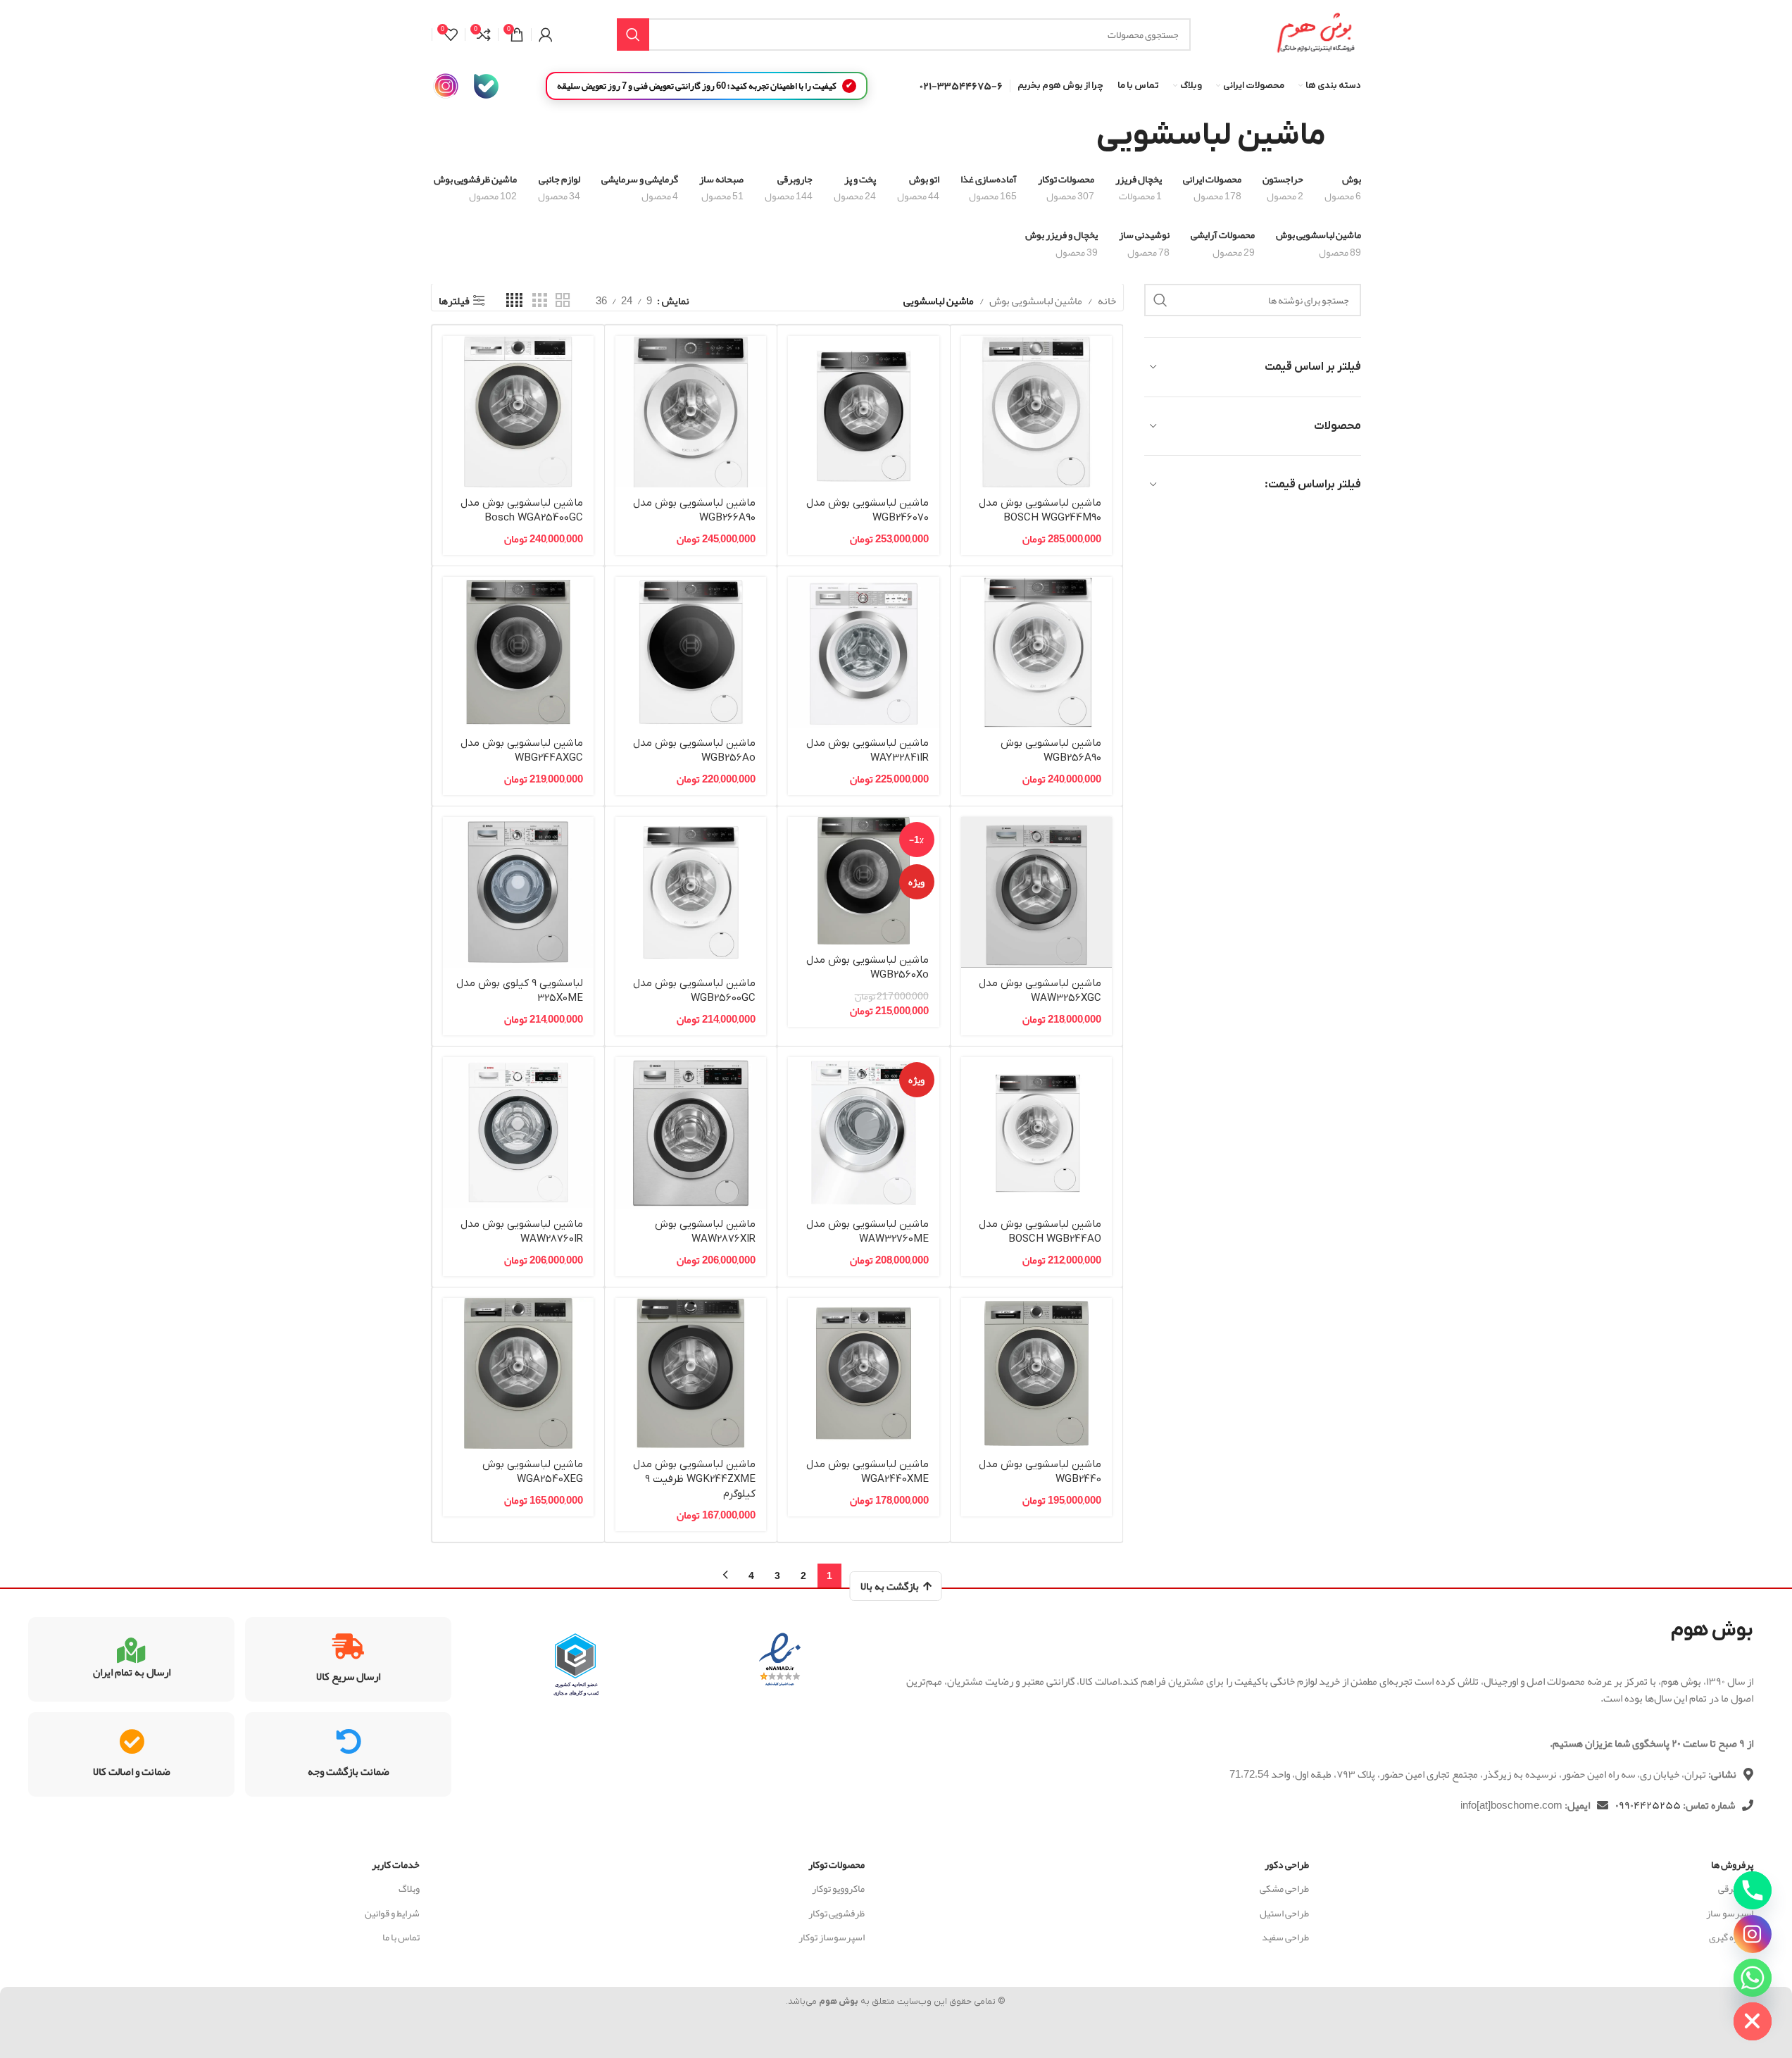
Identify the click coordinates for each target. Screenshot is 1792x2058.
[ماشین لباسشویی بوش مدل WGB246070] (863, 411)
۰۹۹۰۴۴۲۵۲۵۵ (1648, 1805)
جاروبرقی (1736, 1888)
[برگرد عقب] (1343, 136)
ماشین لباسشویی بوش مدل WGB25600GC (694, 991)
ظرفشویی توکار (836, 1913)
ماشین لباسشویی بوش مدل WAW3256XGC (1040, 991)
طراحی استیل (1284, 1913)
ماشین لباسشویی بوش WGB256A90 (1051, 750)
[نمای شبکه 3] (539, 301)
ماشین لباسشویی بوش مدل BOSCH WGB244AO (1040, 1231)
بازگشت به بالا (890, 1586)
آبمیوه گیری (1731, 1937)
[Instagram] (1753, 1934)
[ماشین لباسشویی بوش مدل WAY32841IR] (863, 652)
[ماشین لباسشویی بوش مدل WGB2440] (1036, 1373)
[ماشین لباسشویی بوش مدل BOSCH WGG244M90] (1036, 411)
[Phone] (1753, 1890)
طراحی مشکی (1284, 1888)
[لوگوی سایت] (1315, 38)
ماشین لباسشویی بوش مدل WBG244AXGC (522, 750)
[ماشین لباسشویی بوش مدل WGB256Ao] (691, 652)
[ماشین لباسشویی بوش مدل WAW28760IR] (518, 1133)
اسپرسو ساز (1730, 1913)
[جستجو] (633, 35)
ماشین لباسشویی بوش (1036, 301)
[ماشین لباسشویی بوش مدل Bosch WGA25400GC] (518, 411)
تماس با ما (401, 1937)
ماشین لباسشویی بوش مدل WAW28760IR (522, 1231)
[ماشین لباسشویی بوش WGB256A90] (1036, 652)
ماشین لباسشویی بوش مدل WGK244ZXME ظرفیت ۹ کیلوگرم (694, 1479)
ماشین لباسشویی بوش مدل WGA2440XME (867, 1472)
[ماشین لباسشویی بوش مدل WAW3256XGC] (1036, 892)
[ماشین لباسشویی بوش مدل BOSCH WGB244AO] (1036, 1133)
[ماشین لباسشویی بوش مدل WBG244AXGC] (518, 652)
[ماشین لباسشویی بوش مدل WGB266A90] (691, 411)
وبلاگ (409, 1888)
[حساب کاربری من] (546, 35)
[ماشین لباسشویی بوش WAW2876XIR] (691, 1133)
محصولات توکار (836, 1864)
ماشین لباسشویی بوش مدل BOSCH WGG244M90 (1040, 510)
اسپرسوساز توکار (831, 1937)
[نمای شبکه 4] (514, 301)
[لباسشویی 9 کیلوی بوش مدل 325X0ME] (518, 892)
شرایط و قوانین (392, 1913)
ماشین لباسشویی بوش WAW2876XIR (705, 1231)
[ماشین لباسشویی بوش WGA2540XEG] (518, 1373)
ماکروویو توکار (838, 1888)
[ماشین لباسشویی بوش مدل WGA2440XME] (863, 1373)
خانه (1107, 301)
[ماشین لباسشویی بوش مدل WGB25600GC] (691, 892)
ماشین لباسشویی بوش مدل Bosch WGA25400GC (522, 510)
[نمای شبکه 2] (563, 301)
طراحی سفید (1285, 1937)
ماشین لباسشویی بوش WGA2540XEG (533, 1472)
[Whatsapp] (1753, 1978)
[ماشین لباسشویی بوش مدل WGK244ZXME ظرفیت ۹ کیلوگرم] (691, 1373)
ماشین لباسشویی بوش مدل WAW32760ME (867, 1231)
